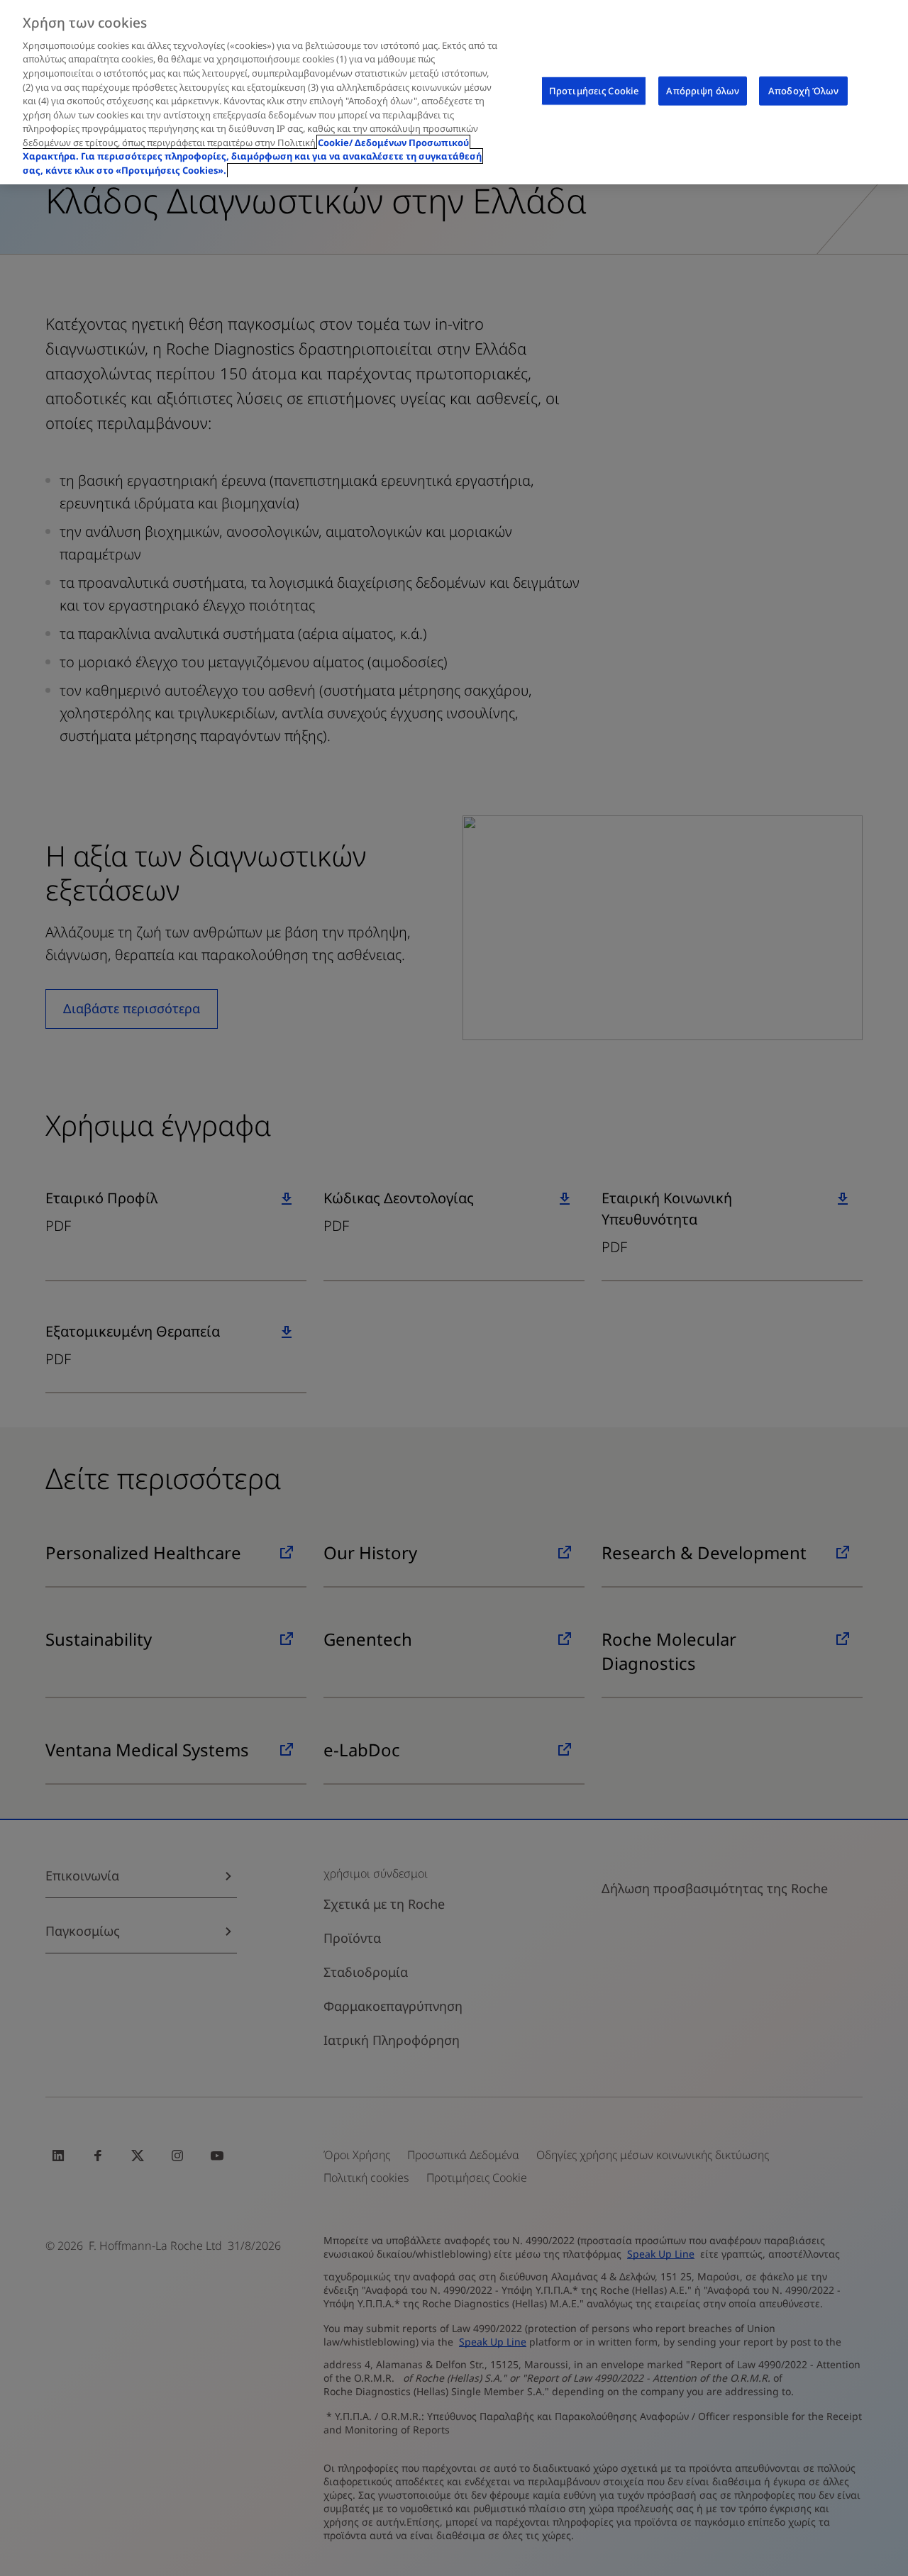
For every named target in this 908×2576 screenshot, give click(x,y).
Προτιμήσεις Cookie (594, 91)
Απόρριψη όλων (703, 91)
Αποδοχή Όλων (804, 91)
